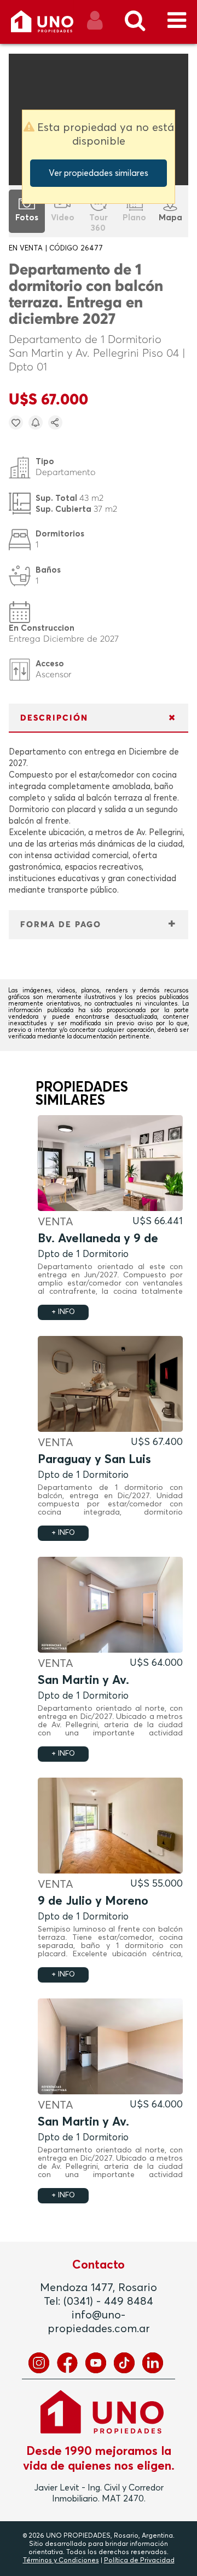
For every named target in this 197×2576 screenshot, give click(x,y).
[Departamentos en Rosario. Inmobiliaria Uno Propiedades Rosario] (54, 25)
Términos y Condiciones (61, 2561)
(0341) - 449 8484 (108, 2301)
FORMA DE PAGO (61, 925)
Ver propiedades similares (99, 173)
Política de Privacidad (139, 2561)
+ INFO (63, 1312)
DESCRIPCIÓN (54, 718)
